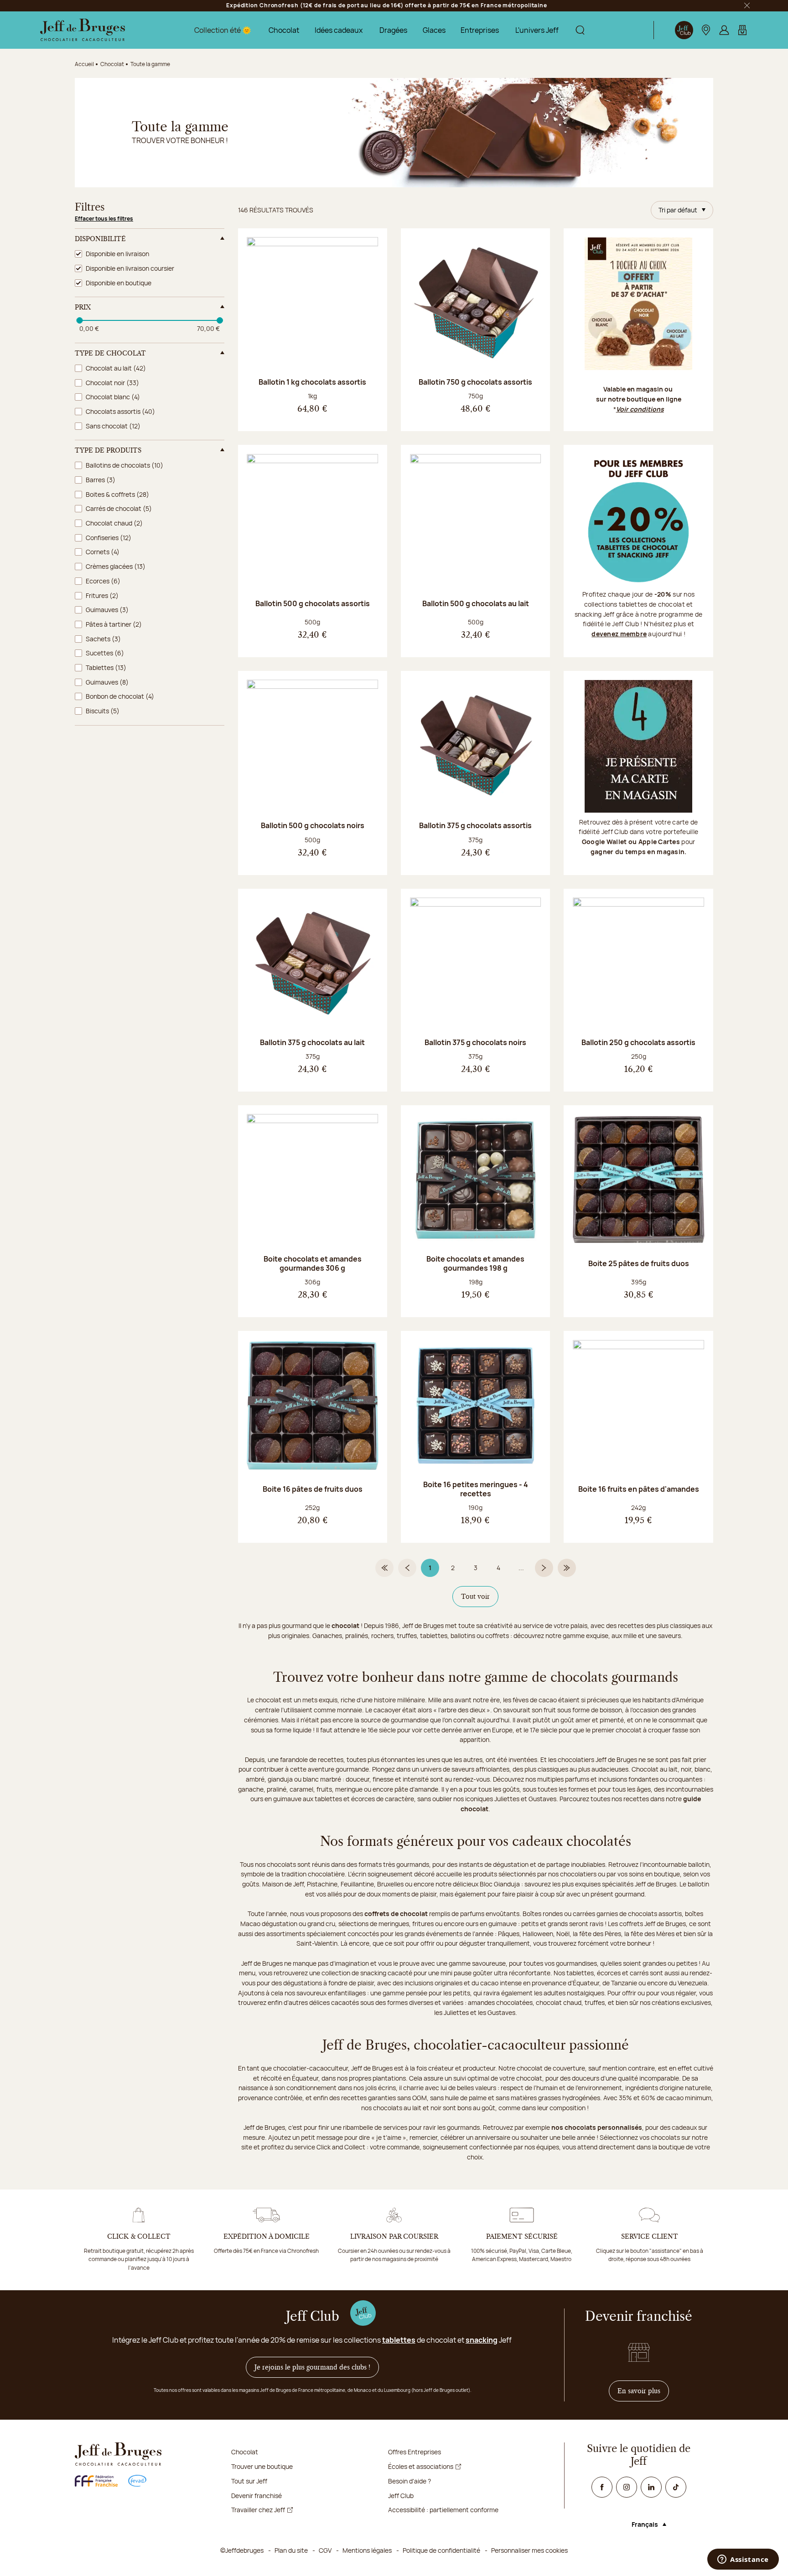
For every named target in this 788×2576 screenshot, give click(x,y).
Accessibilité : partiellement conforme (443, 2510)
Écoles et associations (421, 2466)
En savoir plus (643, 2391)
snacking (482, 2340)
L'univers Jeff (537, 30)
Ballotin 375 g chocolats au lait (312, 1042)
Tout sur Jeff (249, 2481)
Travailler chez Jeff (258, 2510)
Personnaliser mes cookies (529, 2550)
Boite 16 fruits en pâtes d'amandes (639, 1489)
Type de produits (108, 450)
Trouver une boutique (262, 2466)
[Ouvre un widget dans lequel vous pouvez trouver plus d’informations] (743, 2560)
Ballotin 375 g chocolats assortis (475, 825)
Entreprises (480, 30)
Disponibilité (100, 239)
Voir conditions (640, 409)
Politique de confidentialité (441, 2550)
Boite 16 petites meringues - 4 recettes (476, 1489)
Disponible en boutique (119, 283)
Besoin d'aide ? (410, 2481)
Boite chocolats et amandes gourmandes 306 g (313, 1263)
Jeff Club (401, 2496)
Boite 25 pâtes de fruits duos (639, 1263)
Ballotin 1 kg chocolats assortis (312, 382)
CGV (325, 2550)
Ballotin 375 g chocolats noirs (475, 1042)
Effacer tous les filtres (104, 219)
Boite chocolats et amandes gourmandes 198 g (475, 1263)
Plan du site (291, 2550)
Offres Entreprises (415, 2452)
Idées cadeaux (339, 30)
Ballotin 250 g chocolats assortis (638, 1042)
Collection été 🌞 (223, 30)
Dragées (393, 30)
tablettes (399, 2340)
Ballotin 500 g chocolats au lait (476, 603)
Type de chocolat (110, 353)
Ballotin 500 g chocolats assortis (313, 603)
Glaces (434, 30)
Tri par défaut (678, 210)
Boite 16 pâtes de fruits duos (313, 1489)
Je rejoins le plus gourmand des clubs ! (312, 2367)
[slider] (79, 320)
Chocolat (284, 30)
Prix (83, 307)
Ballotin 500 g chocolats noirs (313, 825)
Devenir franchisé (257, 2496)
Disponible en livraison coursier (130, 268)
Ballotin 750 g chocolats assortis (475, 382)
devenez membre (619, 634)
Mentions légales (367, 2550)
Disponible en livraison (117, 254)
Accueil (84, 64)
